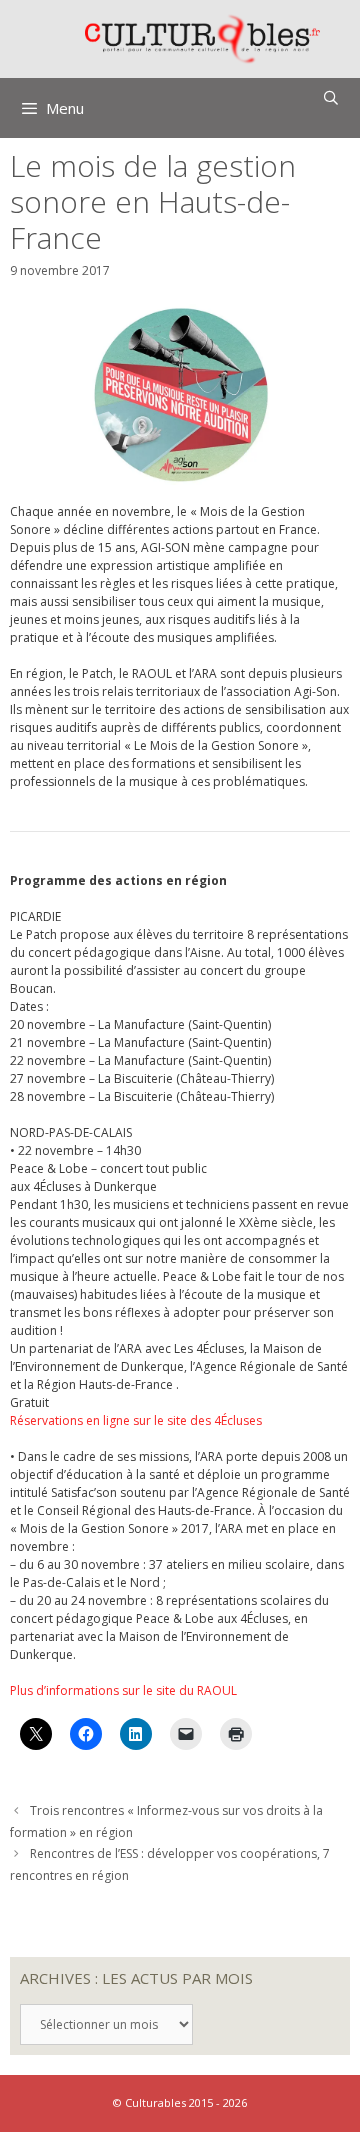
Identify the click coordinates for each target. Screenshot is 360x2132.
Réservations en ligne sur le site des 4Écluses (136, 1420)
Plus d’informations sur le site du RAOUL (123, 1690)
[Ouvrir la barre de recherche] (331, 98)
